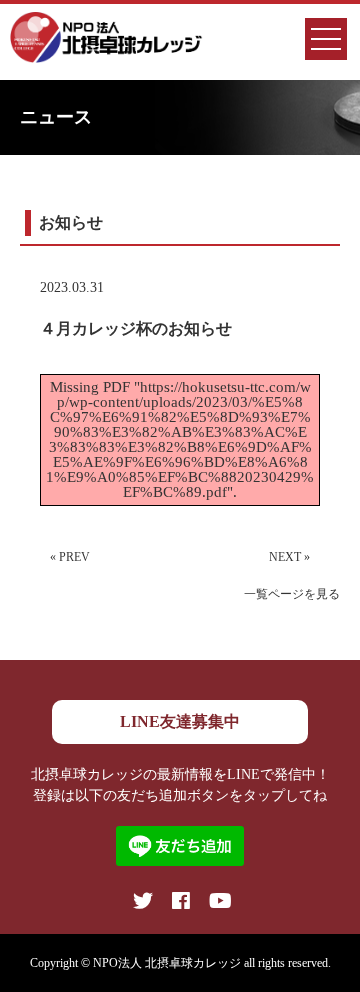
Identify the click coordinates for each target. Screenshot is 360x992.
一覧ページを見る (292, 594)
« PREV (70, 557)
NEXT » (289, 557)
